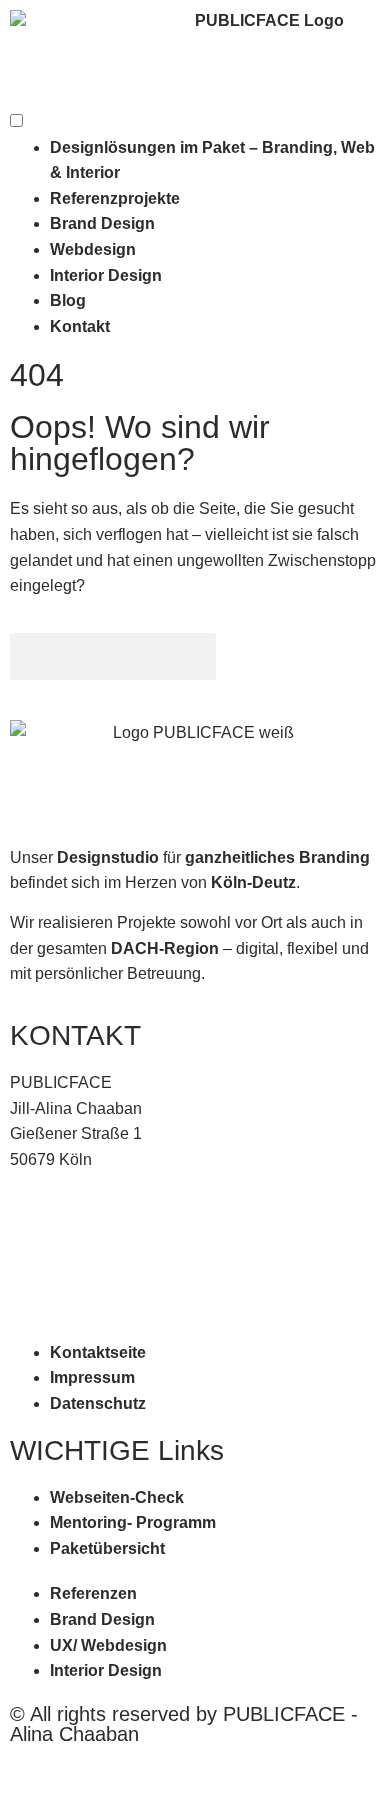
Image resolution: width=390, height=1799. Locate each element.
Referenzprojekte (115, 198)
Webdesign (93, 249)
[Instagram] (18, 1774)
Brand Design (102, 223)
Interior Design (106, 275)
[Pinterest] (38, 1774)
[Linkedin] (58, 1774)
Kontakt (80, 326)
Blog (68, 300)
